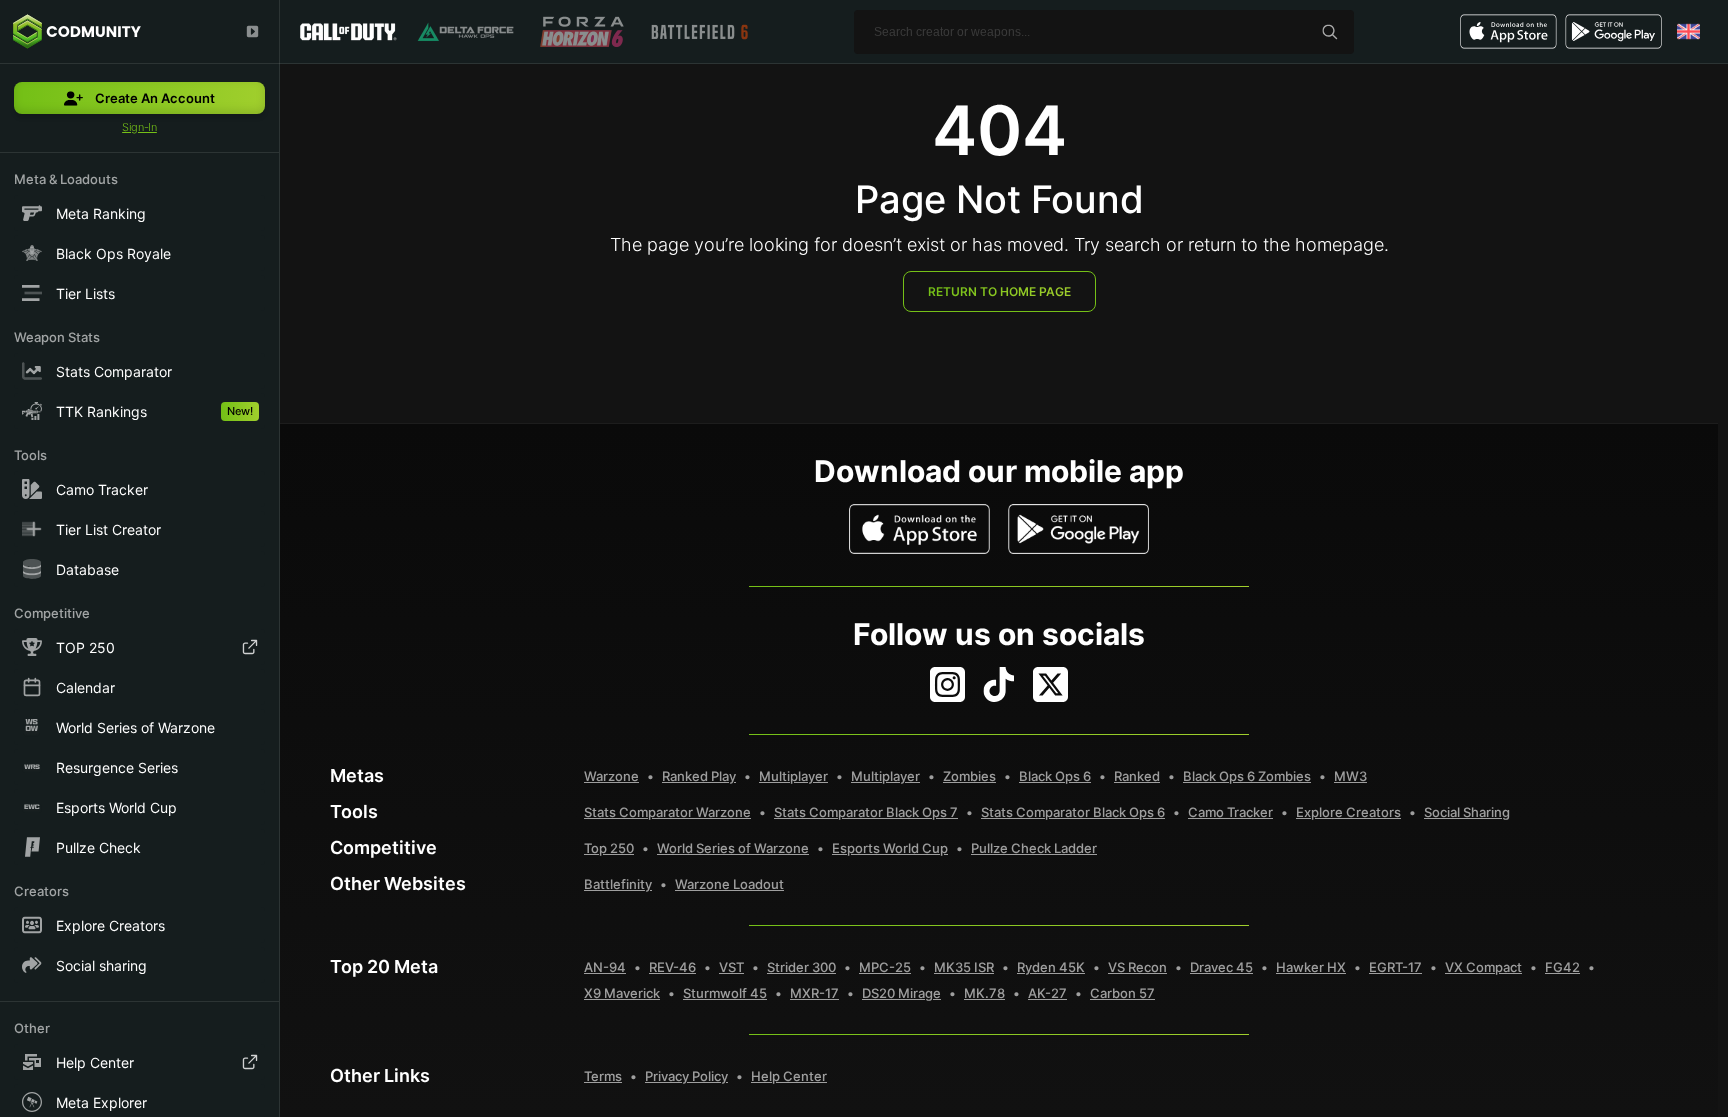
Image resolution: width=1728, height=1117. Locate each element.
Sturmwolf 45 (725, 993)
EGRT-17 (1395, 967)
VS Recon (1137, 967)
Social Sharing (1467, 812)
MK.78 (984, 993)
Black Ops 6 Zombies (1247, 776)
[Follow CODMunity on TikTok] (999, 684)
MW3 (1350, 776)
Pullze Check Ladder (1034, 848)
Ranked (1137, 776)
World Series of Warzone (733, 848)
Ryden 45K (1051, 967)
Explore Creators (1348, 812)
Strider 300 (801, 967)
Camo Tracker (1230, 812)
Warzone (611, 776)
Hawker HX (1311, 967)
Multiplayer (793, 776)
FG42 (1562, 967)
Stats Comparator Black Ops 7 (866, 812)
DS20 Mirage (901, 993)
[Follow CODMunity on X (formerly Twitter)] (1050, 684)
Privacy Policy (686, 1076)
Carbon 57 (1122, 993)
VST (731, 967)
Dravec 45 (1221, 967)
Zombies (969, 776)
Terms (603, 1076)
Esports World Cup (890, 848)
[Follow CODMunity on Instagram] (947, 684)
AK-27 (1047, 993)
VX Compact (1483, 967)
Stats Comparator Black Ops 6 (1073, 812)
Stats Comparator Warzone (667, 812)
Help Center (789, 1076)
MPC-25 (885, 967)
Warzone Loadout (729, 884)
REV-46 (672, 967)
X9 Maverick (622, 993)
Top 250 (609, 848)
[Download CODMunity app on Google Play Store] (1078, 529)
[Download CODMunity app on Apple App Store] (919, 529)
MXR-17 (814, 993)
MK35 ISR (964, 967)
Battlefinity (618, 884)
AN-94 (605, 967)
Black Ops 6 (1055, 776)
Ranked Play (699, 776)
